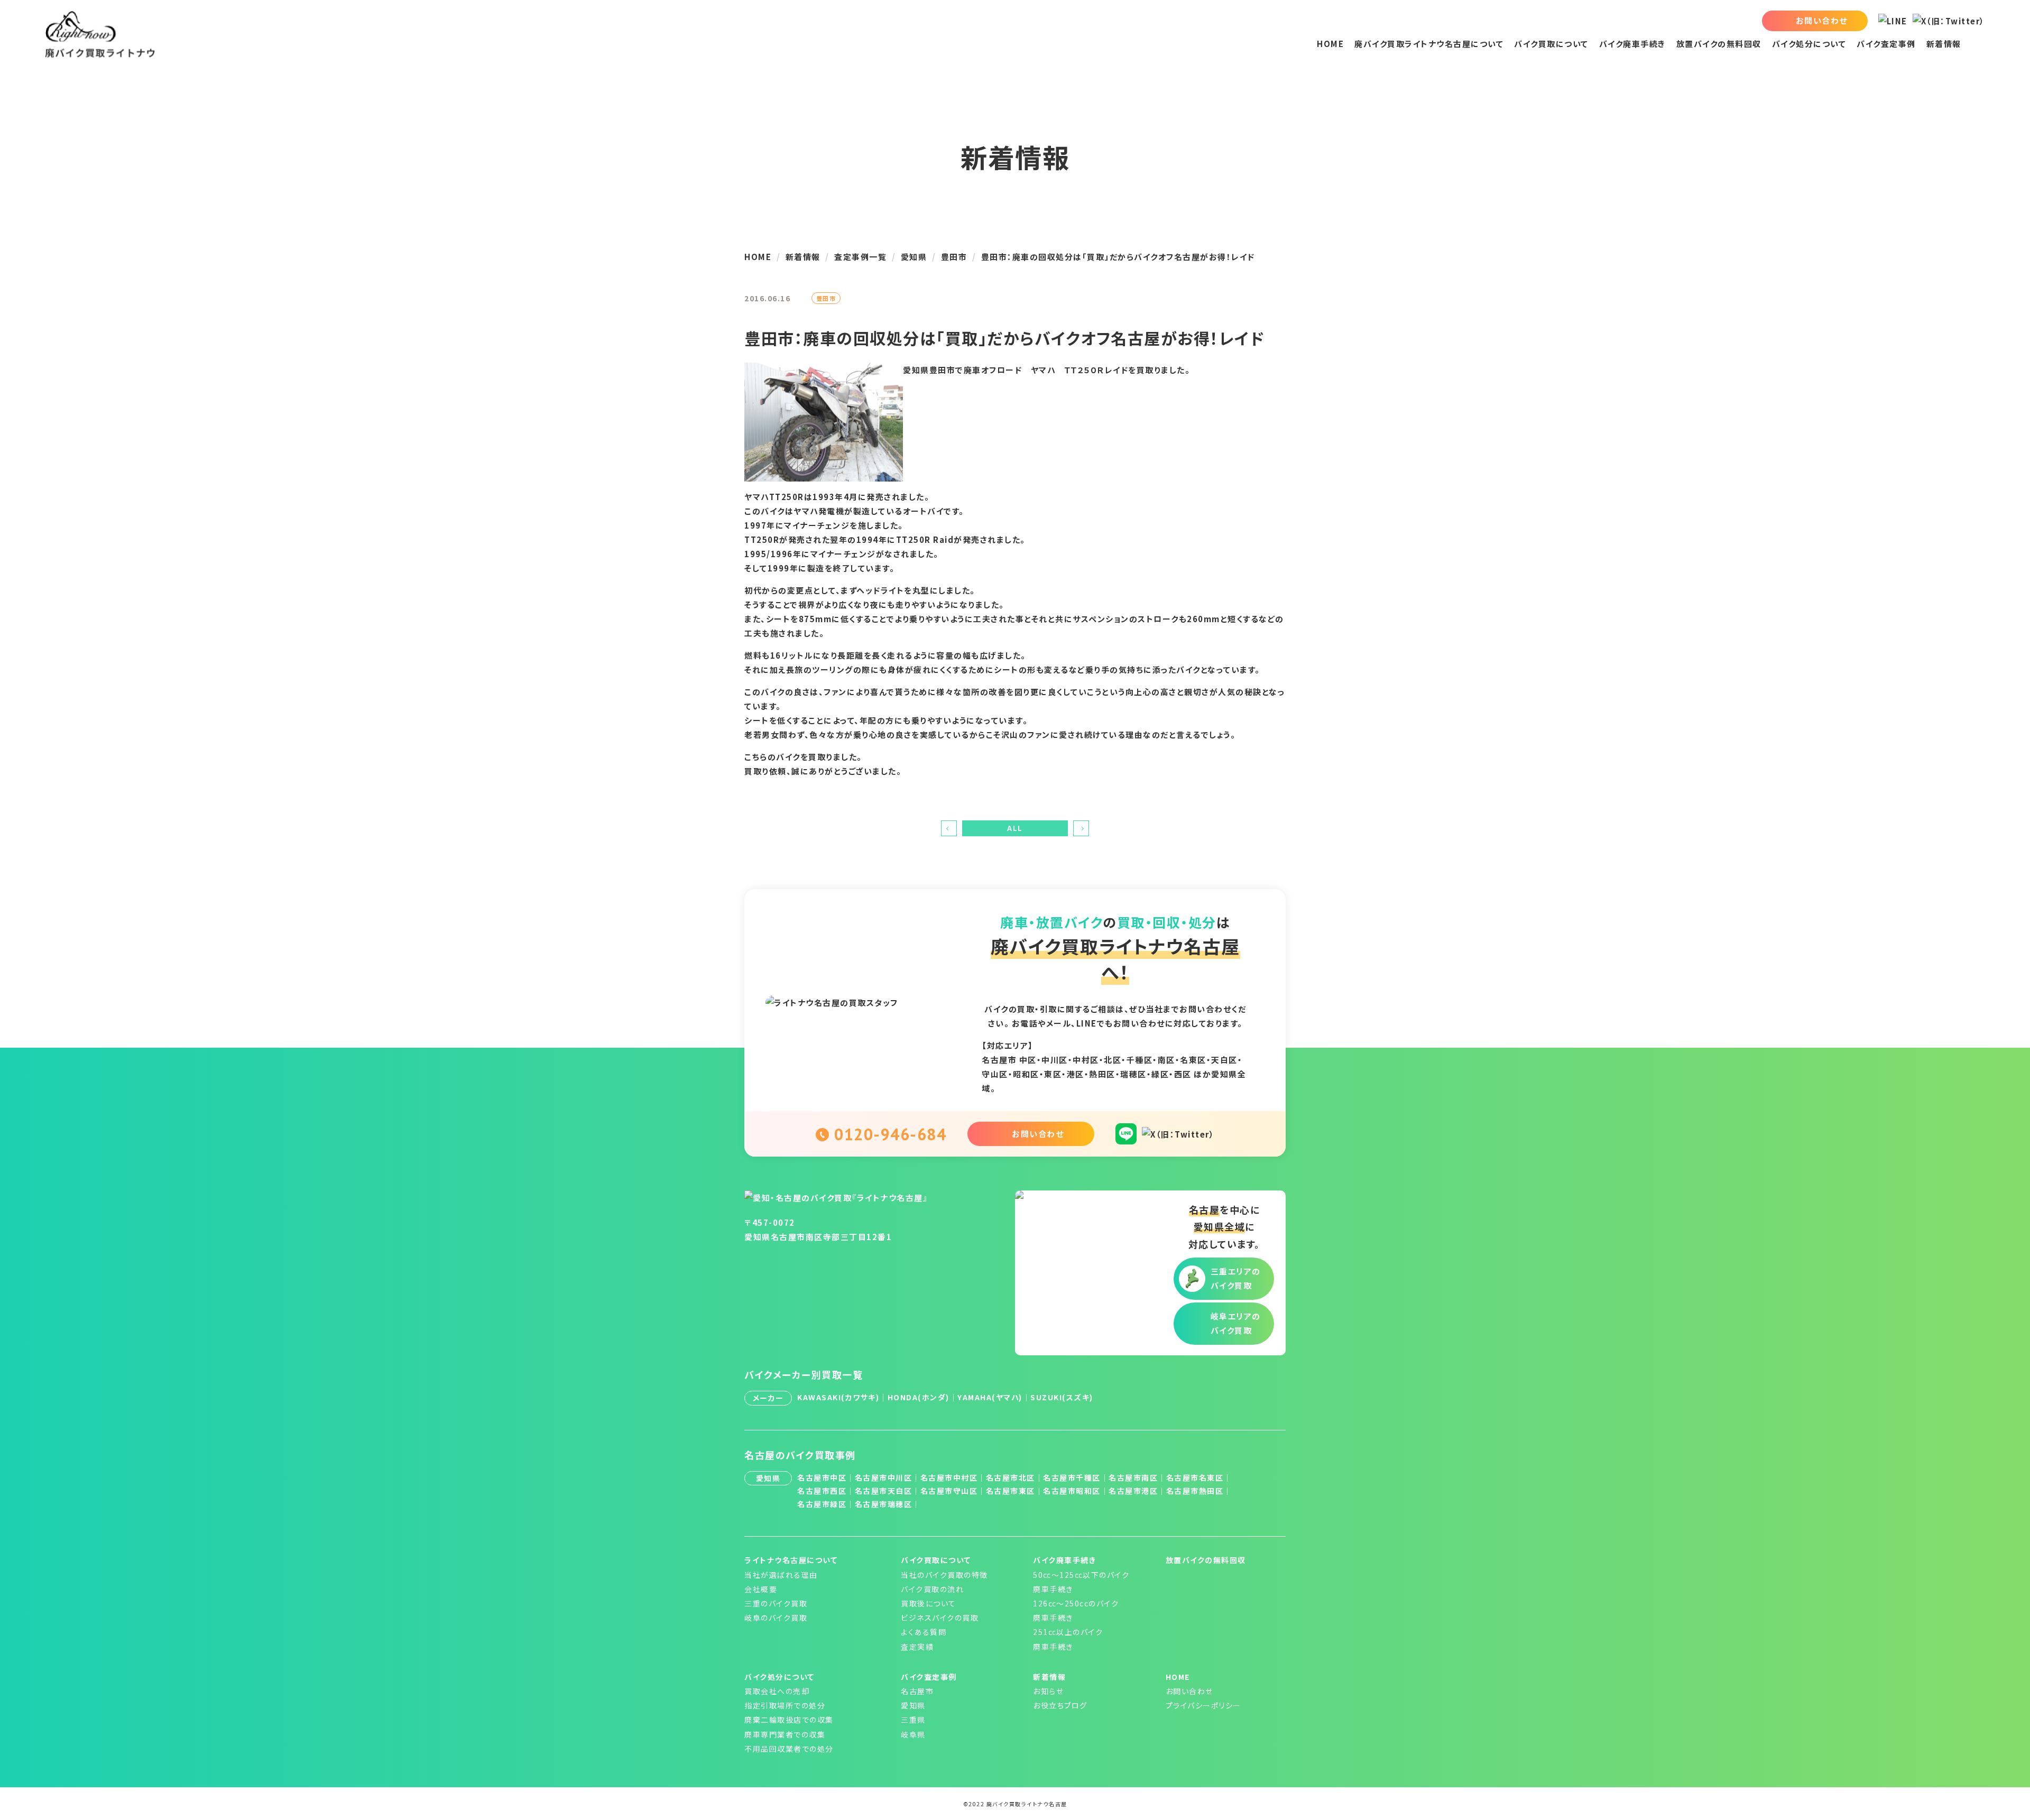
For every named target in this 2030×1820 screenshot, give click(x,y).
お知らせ (1048, 1691)
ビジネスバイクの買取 (940, 1618)
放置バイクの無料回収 (1719, 44)
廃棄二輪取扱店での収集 (789, 1720)
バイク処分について (1809, 44)
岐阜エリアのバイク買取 (1236, 1323)
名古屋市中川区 (884, 1477)
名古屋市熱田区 (1195, 1491)
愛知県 (913, 1705)
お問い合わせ (1189, 1691)
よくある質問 (924, 1632)
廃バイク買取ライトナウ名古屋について (1429, 44)
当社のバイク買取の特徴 (944, 1575)
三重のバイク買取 (776, 1603)
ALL (1015, 828)
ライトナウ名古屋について (791, 1560)
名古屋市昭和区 (1072, 1491)
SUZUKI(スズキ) (1062, 1397)
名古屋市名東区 (1195, 1477)
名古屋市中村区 (949, 1477)
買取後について (929, 1603)
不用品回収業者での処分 (789, 1749)
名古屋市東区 (1011, 1491)
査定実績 (917, 1647)
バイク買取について (1551, 44)
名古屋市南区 (1133, 1477)
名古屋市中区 (822, 1477)
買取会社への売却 (777, 1691)
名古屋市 (917, 1691)
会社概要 (761, 1589)
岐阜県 (913, 1734)
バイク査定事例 (1886, 44)
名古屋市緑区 (822, 1504)
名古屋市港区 (1133, 1491)
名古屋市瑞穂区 (884, 1504)
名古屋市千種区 (1072, 1477)
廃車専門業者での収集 (785, 1734)
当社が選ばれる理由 (781, 1575)
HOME (1330, 44)
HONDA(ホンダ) (919, 1397)
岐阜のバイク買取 (776, 1618)
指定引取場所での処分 (785, 1705)
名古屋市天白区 (884, 1491)
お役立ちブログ (1060, 1705)
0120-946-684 (890, 1134)
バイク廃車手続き (1632, 44)
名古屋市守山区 (949, 1491)
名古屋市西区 (822, 1491)
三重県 (913, 1720)
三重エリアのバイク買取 (1236, 1278)
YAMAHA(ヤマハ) (990, 1397)
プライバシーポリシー (1203, 1705)
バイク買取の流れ (932, 1589)
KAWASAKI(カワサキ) (838, 1397)
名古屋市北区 (1011, 1477)
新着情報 (1944, 44)
